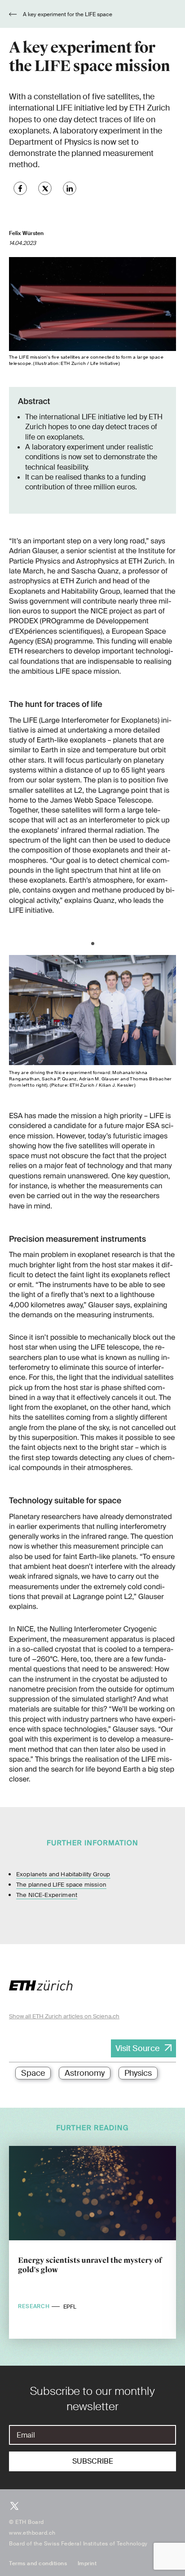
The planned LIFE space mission (61, 1885)
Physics (138, 2073)
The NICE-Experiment (47, 1895)
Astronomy (85, 2073)
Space (33, 2073)
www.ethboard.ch (32, 2533)
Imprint (87, 2563)
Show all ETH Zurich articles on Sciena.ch (64, 2016)
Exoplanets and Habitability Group (63, 1874)
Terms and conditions (38, 2563)
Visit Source (137, 2048)
